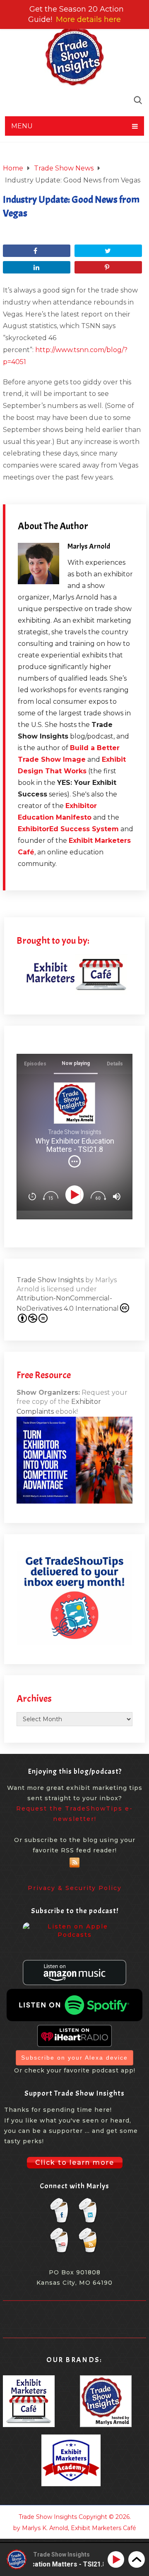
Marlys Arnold (89, 546)
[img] (74, 1161)
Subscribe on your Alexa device (74, 2058)
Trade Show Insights (50, 1280)
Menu (22, 126)
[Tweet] (108, 251)
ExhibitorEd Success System (68, 829)
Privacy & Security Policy (75, 1888)
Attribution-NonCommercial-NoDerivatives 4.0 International (68, 1303)
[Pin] (108, 267)
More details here (88, 19)
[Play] (76, 1195)
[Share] (37, 251)
